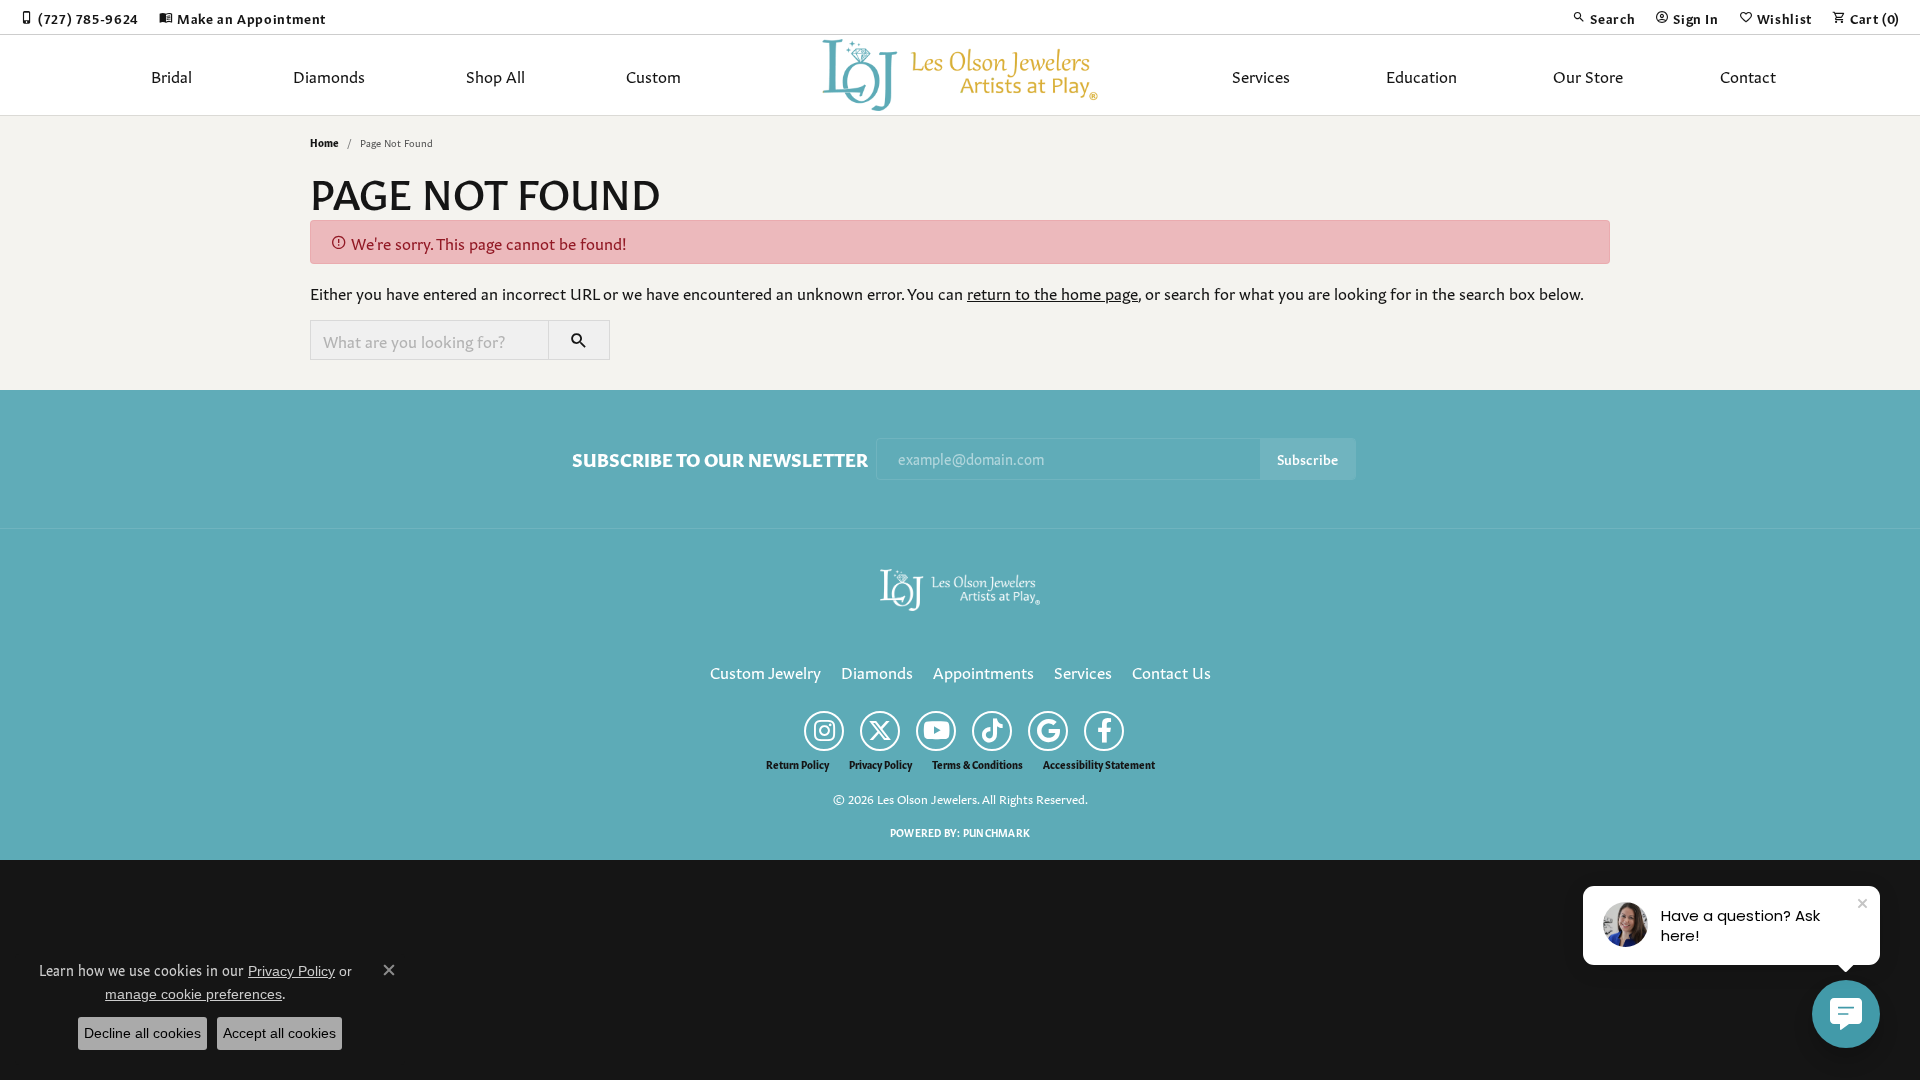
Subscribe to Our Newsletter (720, 459)
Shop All (495, 75)
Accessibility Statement (1099, 764)
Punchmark (996, 832)
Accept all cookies (279, 1033)
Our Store (1588, 75)
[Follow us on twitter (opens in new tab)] (880, 731)
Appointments (983, 671)
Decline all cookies (142, 1033)
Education (1421, 75)
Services (1261, 75)
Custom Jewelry (765, 671)
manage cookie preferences (193, 994)
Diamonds (329, 75)
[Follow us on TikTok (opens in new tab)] (992, 731)
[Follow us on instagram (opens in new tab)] (824, 731)
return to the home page (1052, 292)
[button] (1603, 17)
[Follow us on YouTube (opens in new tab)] (936, 731)
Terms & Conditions (977, 764)
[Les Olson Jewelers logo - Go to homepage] (960, 75)
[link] (79, 17)
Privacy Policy (880, 764)
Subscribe (1307, 458)
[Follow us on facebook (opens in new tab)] (1104, 731)
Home (324, 142)
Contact (1748, 75)
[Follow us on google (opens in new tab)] (1048, 731)
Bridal (171, 75)
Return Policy (797, 764)
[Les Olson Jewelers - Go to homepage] (960, 586)
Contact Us (1171, 671)
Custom (653, 75)
